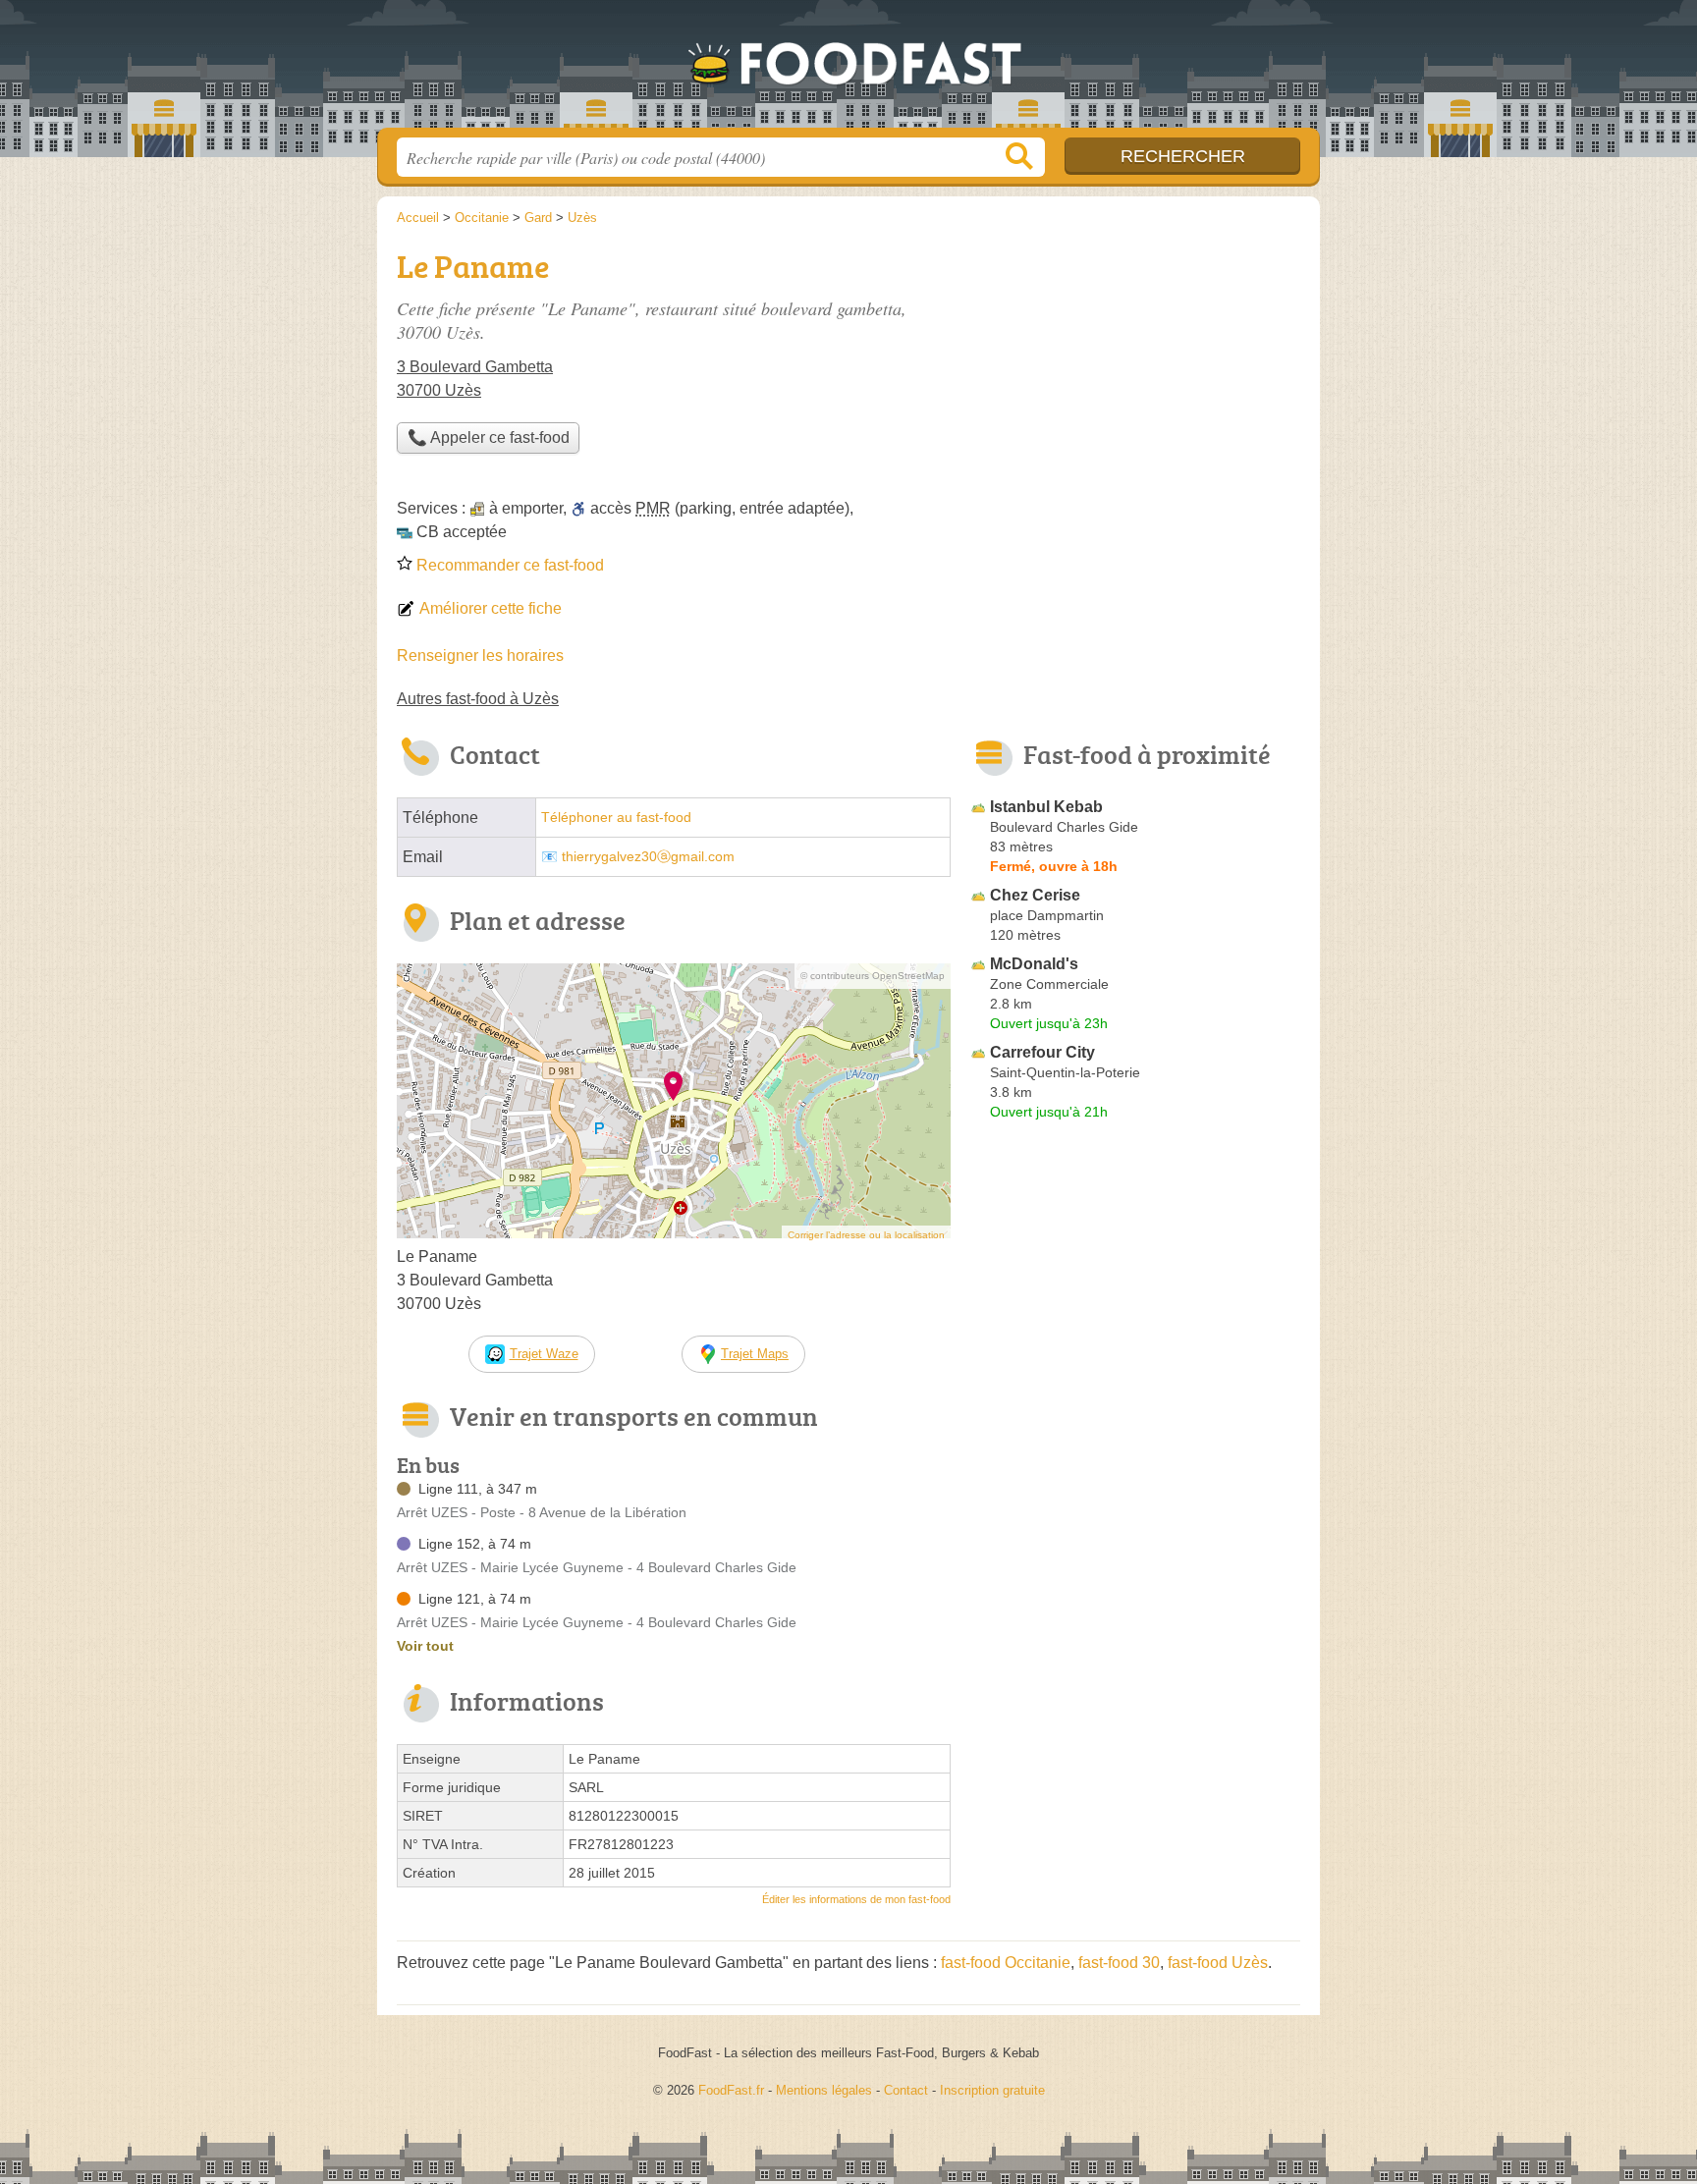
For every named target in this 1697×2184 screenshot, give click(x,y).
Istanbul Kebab (1046, 807)
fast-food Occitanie (1006, 1963)
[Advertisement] (1135, 1585)
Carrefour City (1042, 1052)
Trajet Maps (755, 1354)
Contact (906, 2090)
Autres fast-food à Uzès (478, 699)
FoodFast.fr (848, 70)
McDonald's (1034, 964)
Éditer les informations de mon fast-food (856, 1899)
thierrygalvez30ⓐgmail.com (648, 857)
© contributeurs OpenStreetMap (873, 976)
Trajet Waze (544, 1354)
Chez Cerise (1035, 895)
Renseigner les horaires (480, 655)
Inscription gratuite (992, 2090)
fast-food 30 (1119, 1963)
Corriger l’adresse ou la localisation (866, 1235)
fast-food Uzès (1218, 1963)
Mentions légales (824, 2090)
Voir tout (425, 1646)
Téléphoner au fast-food (616, 818)
